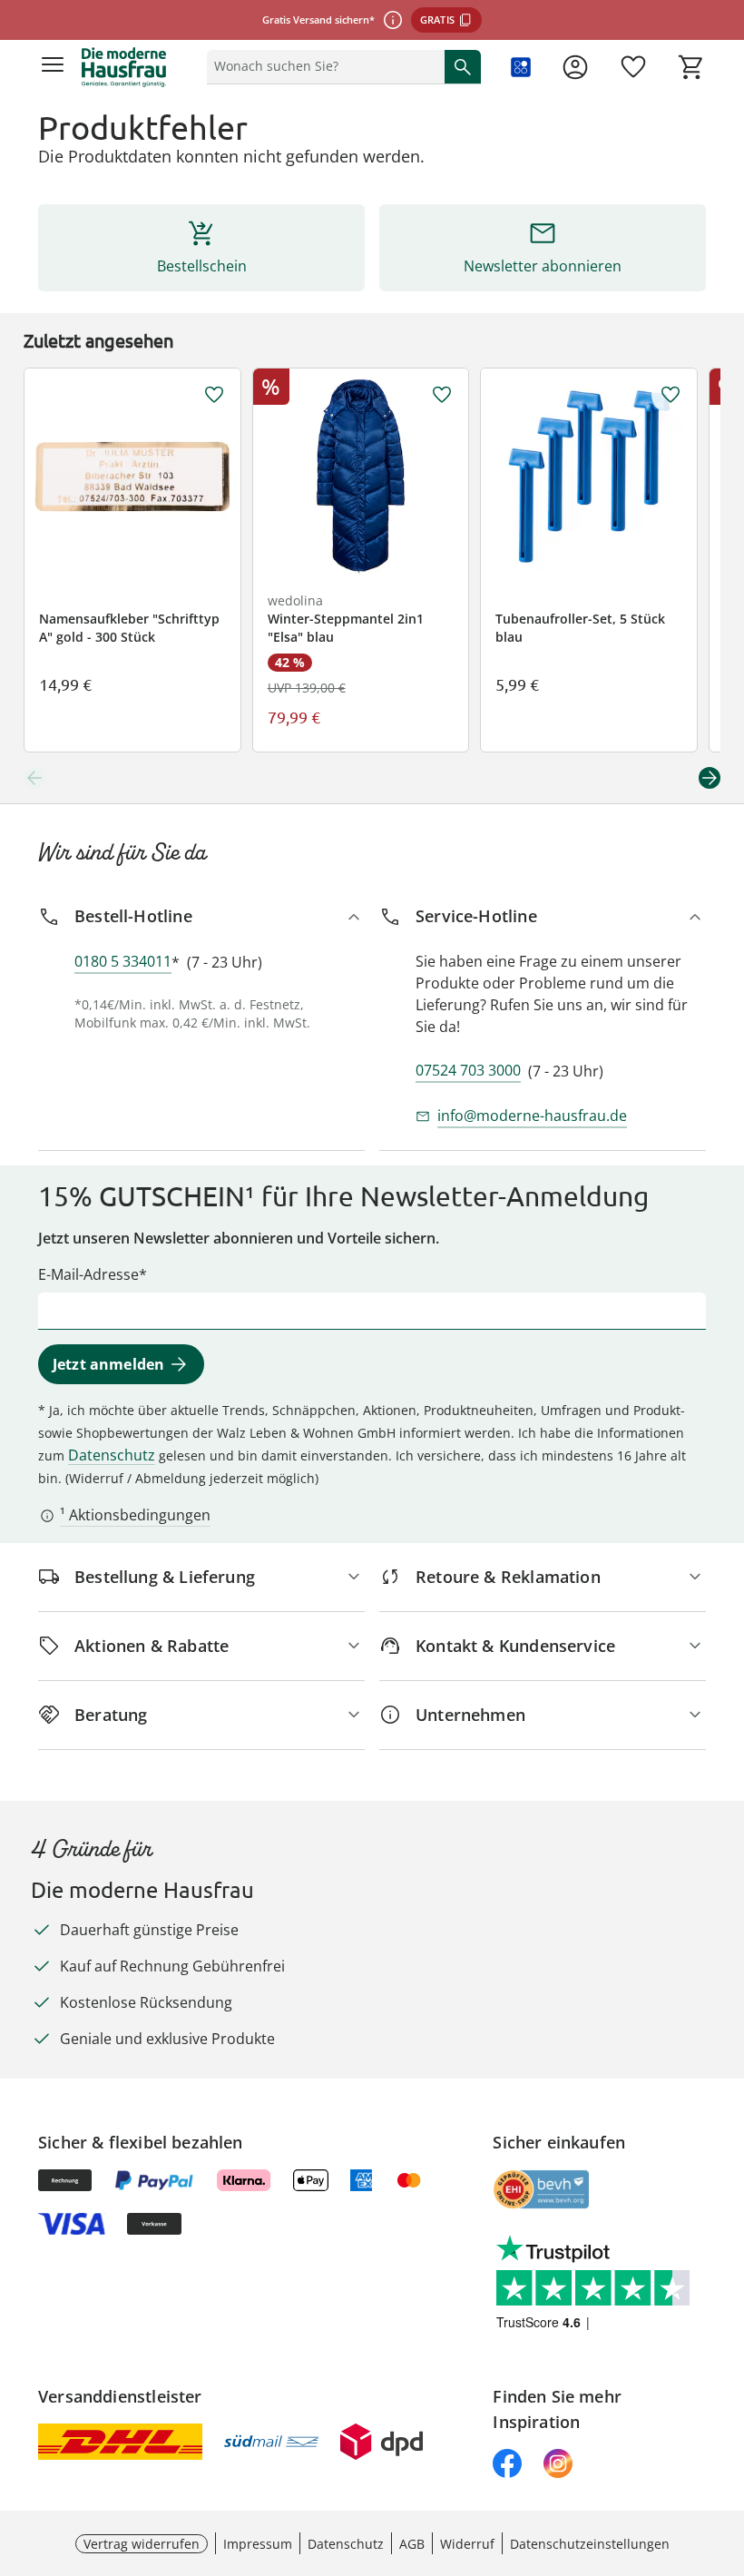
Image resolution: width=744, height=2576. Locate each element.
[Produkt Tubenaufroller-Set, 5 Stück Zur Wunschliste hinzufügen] (671, 395)
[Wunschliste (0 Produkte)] (633, 67)
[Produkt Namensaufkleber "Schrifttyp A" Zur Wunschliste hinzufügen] (214, 395)
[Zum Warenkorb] (691, 67)
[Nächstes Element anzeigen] (710, 778)
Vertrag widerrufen (142, 2544)
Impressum (258, 2544)
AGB (412, 2544)
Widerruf (467, 2544)
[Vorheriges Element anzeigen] (34, 778)
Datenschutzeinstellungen (590, 2544)
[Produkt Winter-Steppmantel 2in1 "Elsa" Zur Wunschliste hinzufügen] (442, 395)
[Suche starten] (463, 66)
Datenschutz (112, 1455)
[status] (322, 66)
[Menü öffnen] (53, 67)
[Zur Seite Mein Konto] (575, 67)
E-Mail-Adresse (88, 1274)
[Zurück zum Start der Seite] (726, 2449)
